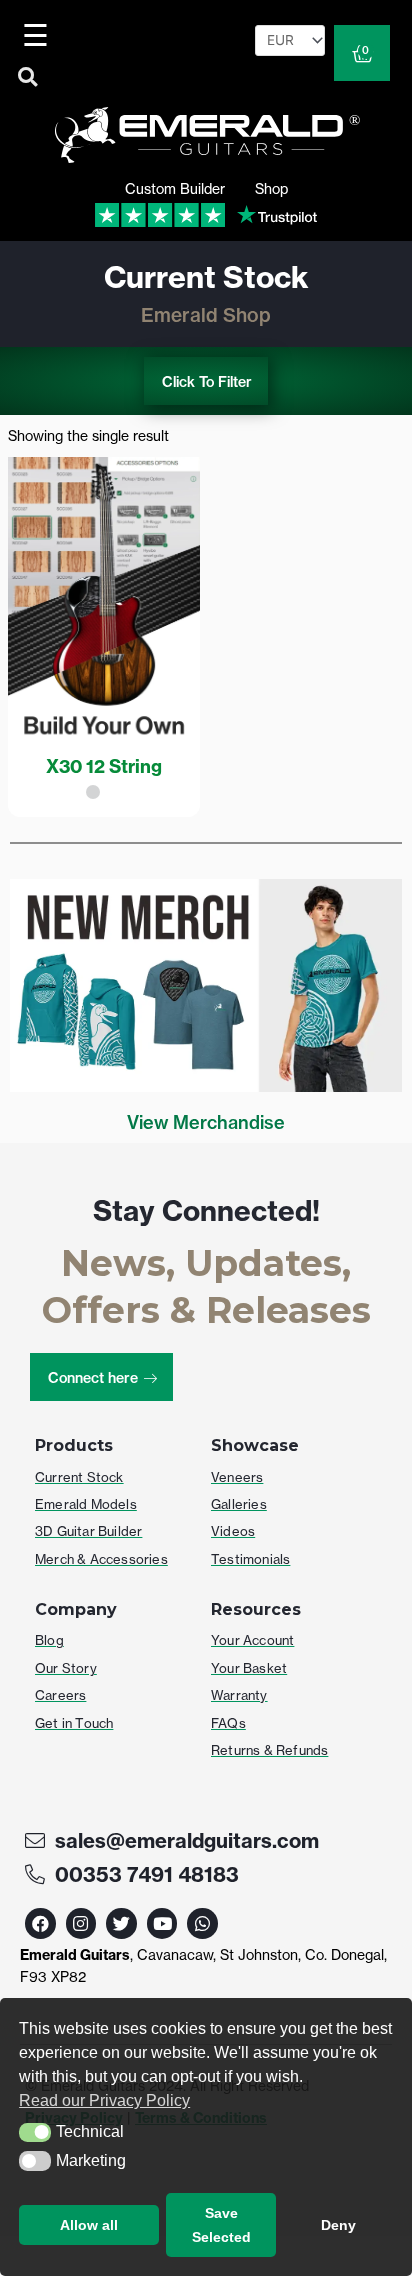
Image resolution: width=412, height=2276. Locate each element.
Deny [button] (338, 2225)
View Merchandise (206, 1122)
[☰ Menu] (38, 35)
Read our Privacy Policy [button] (104, 2100)
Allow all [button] (89, 2225)
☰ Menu (39, 35)
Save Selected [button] (221, 2225)
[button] (35, 2133)
